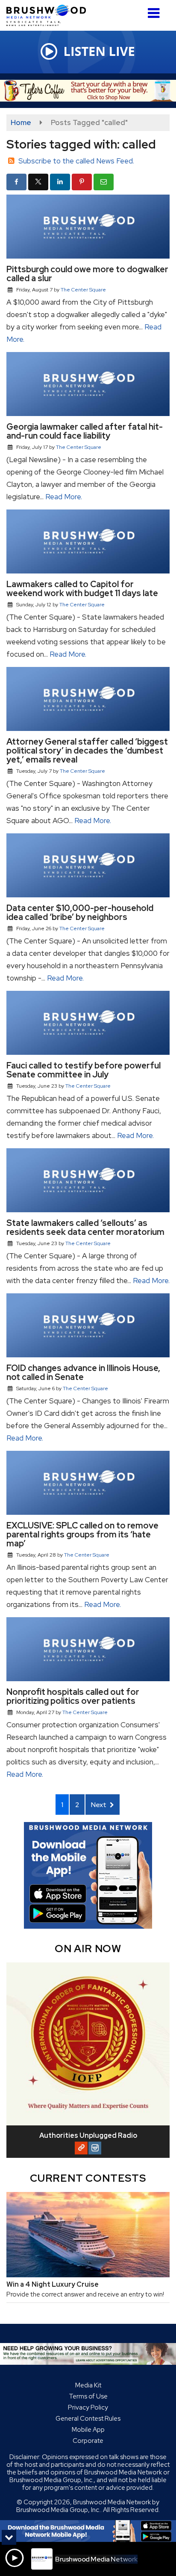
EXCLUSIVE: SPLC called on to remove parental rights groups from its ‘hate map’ (82, 1534)
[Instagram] (95, 2148)
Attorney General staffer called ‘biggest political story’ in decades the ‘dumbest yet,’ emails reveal (87, 751)
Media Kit (88, 2385)
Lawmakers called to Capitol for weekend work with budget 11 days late (82, 589)
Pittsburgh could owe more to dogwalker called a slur (87, 274)
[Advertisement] (88, 91)
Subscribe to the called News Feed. (76, 161)
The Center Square (83, 290)
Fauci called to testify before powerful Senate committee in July (84, 1070)
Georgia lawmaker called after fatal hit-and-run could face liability (85, 431)
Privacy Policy (88, 2407)
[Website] (81, 2148)
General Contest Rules (88, 2419)
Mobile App (88, 2430)
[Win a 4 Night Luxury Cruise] (88, 2235)
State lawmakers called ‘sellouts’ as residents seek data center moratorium (85, 1227)
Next (99, 1805)
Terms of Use (88, 2396)
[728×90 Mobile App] (88, 2531)
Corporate (88, 2441)
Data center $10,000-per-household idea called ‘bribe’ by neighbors (80, 913)
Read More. (64, 497)
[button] (154, 10)
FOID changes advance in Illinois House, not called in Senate (83, 1372)
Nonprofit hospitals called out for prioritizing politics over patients (73, 1696)
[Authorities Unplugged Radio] (88, 2044)
